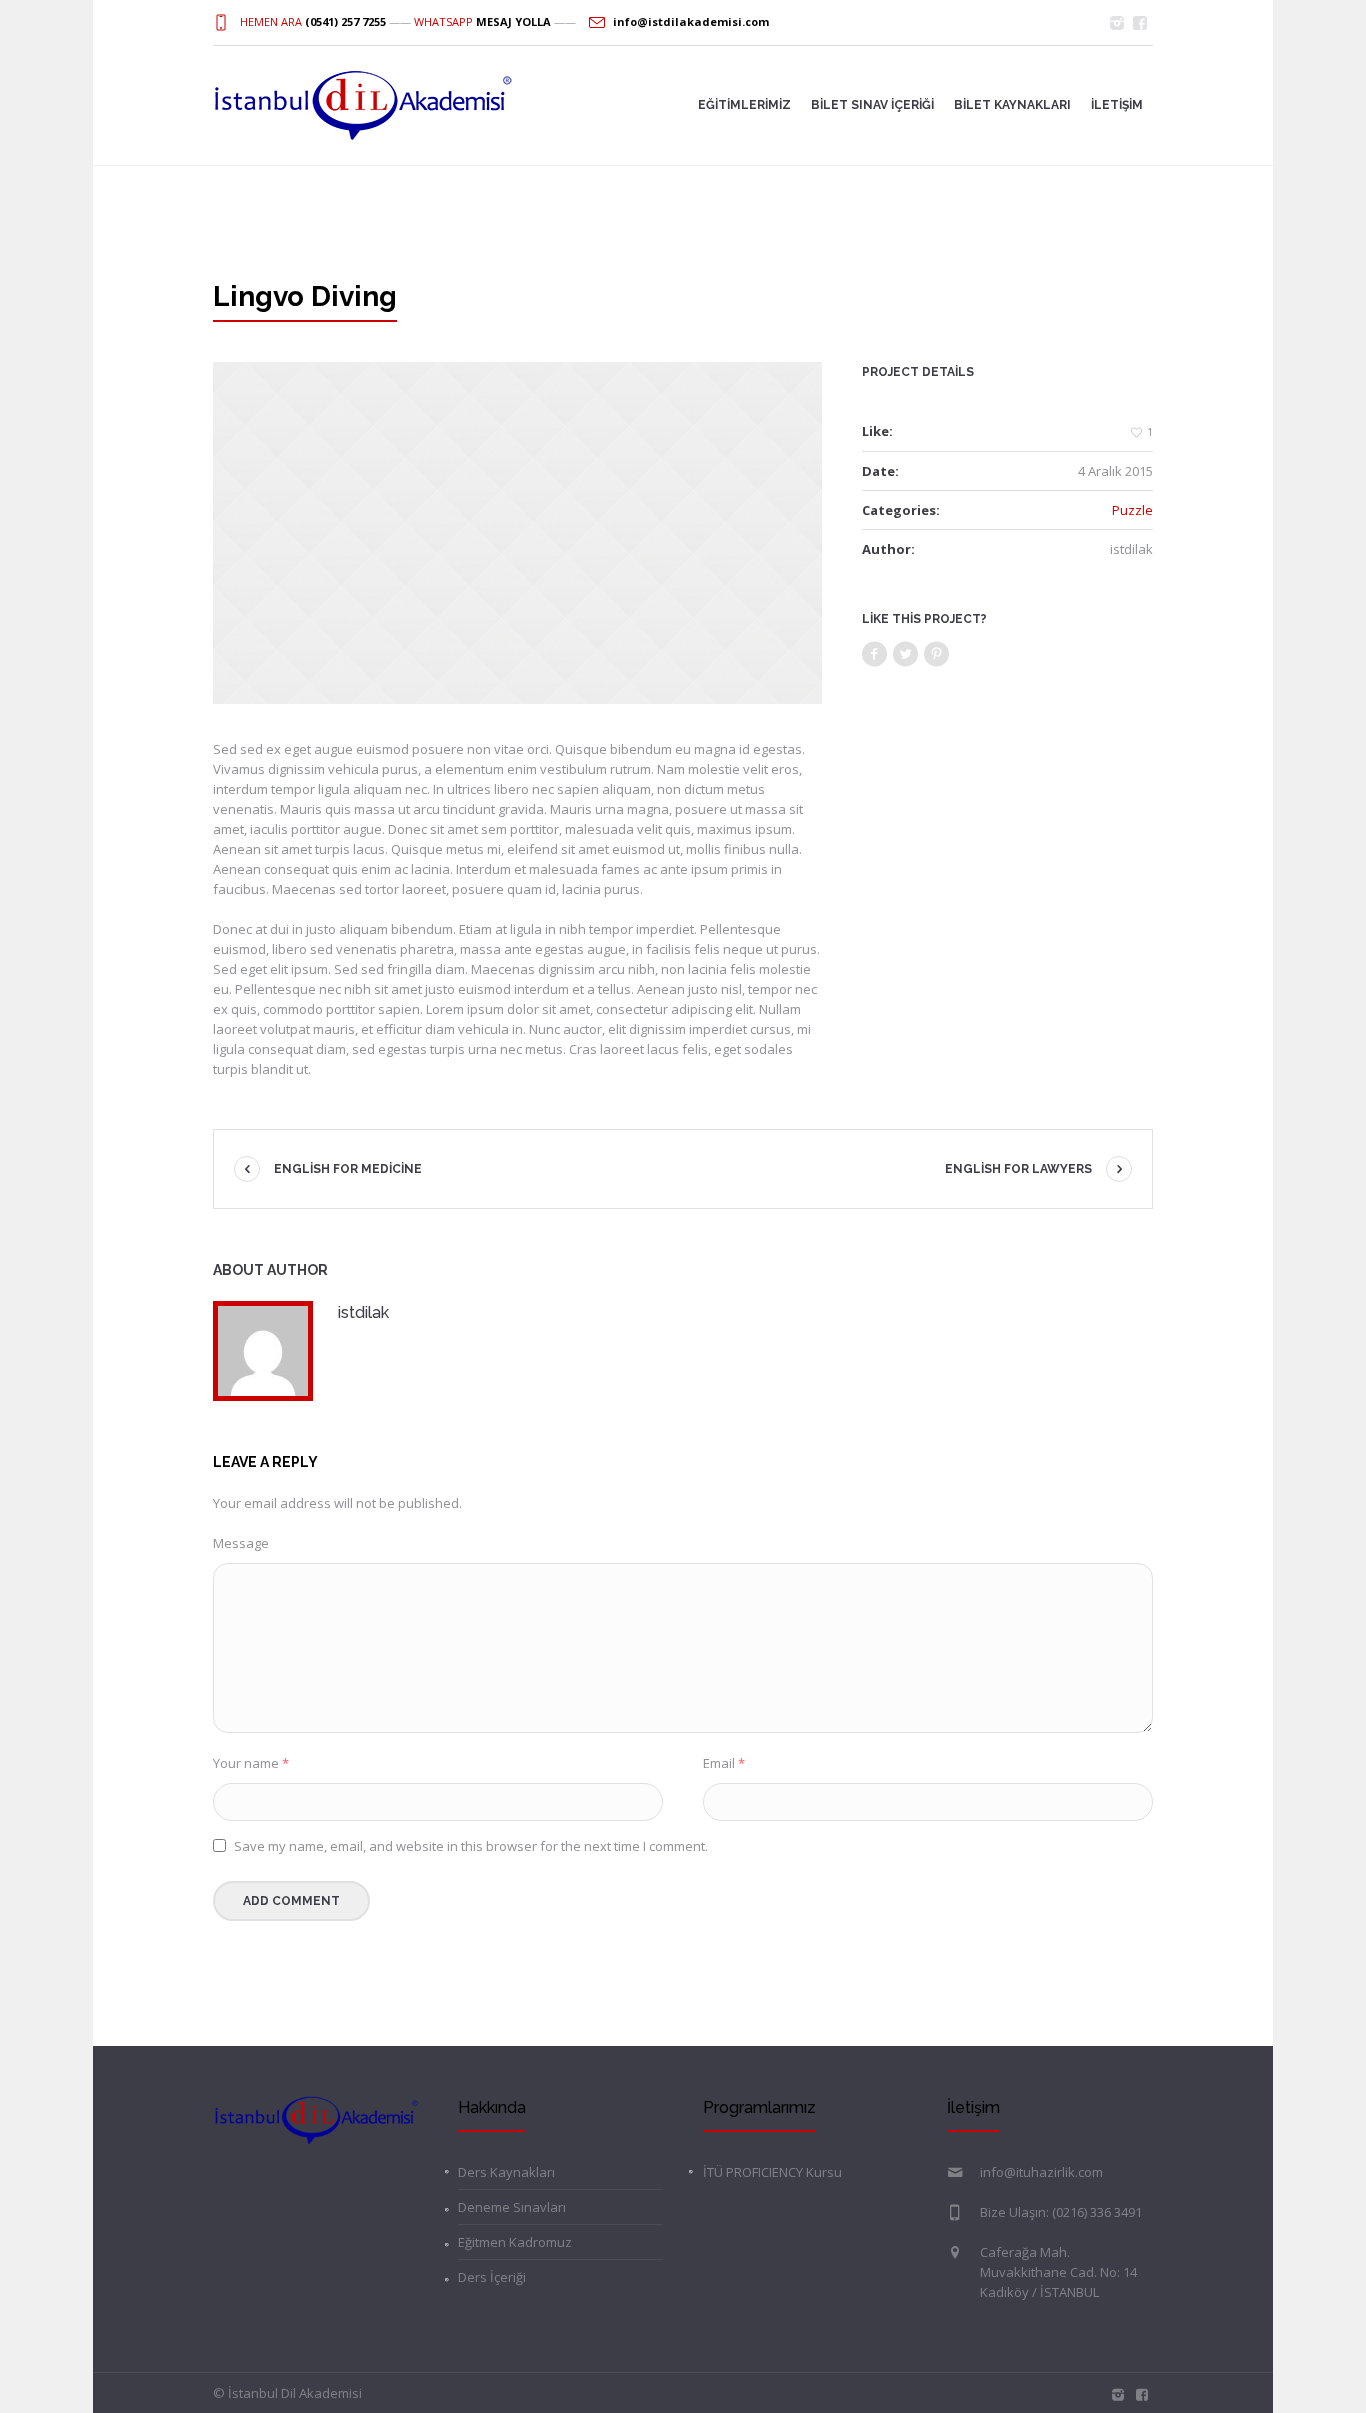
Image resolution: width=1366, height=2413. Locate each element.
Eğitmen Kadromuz (515, 2242)
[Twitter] (906, 654)
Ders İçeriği (492, 2277)
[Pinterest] (937, 654)
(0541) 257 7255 (345, 21)
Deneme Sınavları (512, 2207)
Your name (251, 1763)
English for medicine (348, 1169)
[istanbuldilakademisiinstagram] (1117, 23)
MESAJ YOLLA (513, 21)
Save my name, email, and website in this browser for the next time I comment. (471, 1846)
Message (241, 1543)
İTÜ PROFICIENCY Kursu (772, 2172)
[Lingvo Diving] (517, 533)
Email (724, 1763)
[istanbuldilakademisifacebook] (1140, 23)
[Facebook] (875, 654)
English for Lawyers (1018, 1169)
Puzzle (1132, 510)
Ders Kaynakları (506, 2172)
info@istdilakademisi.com (691, 21)
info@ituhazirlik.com (1041, 2172)
